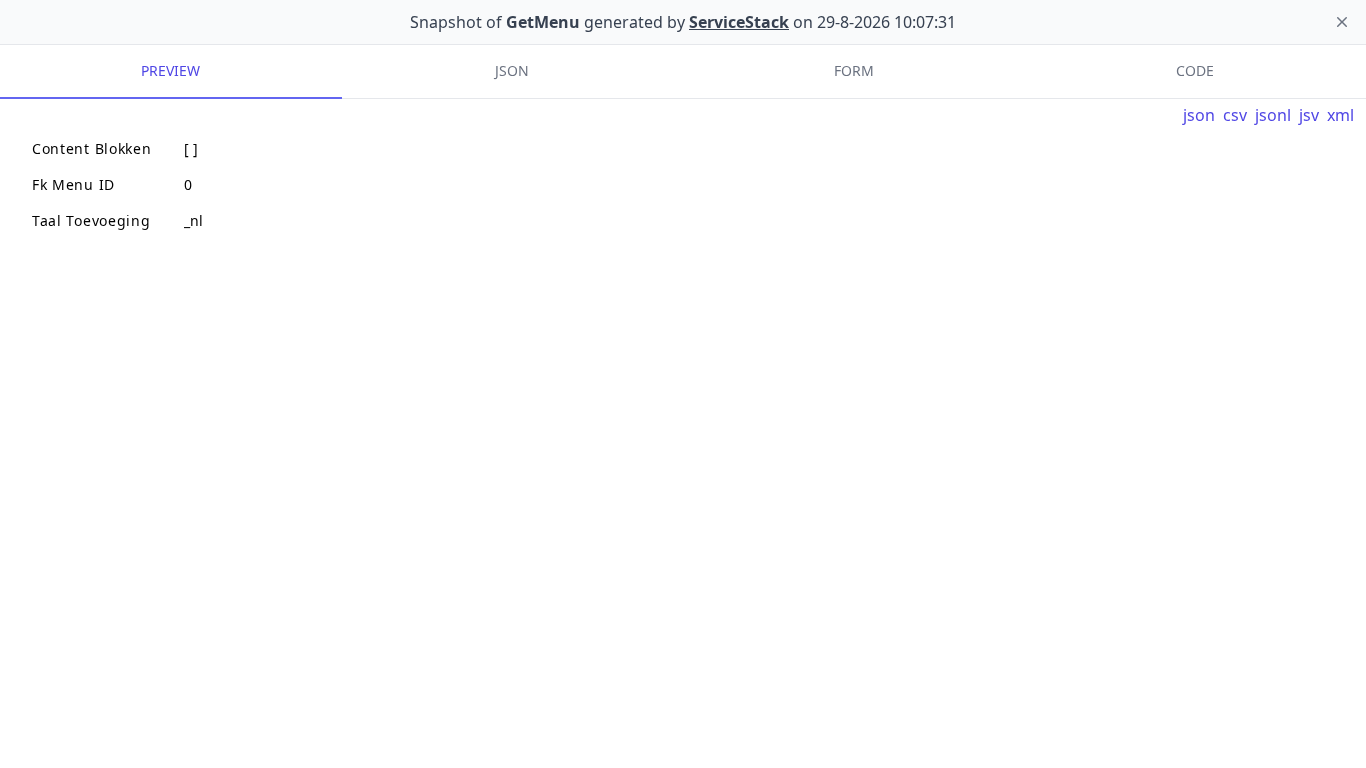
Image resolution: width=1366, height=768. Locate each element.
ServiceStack (739, 22)
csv (1235, 115)
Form (854, 70)
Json (512, 70)
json (1199, 115)
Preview (170, 70)
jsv (1309, 115)
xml (1340, 115)
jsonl (1273, 115)
